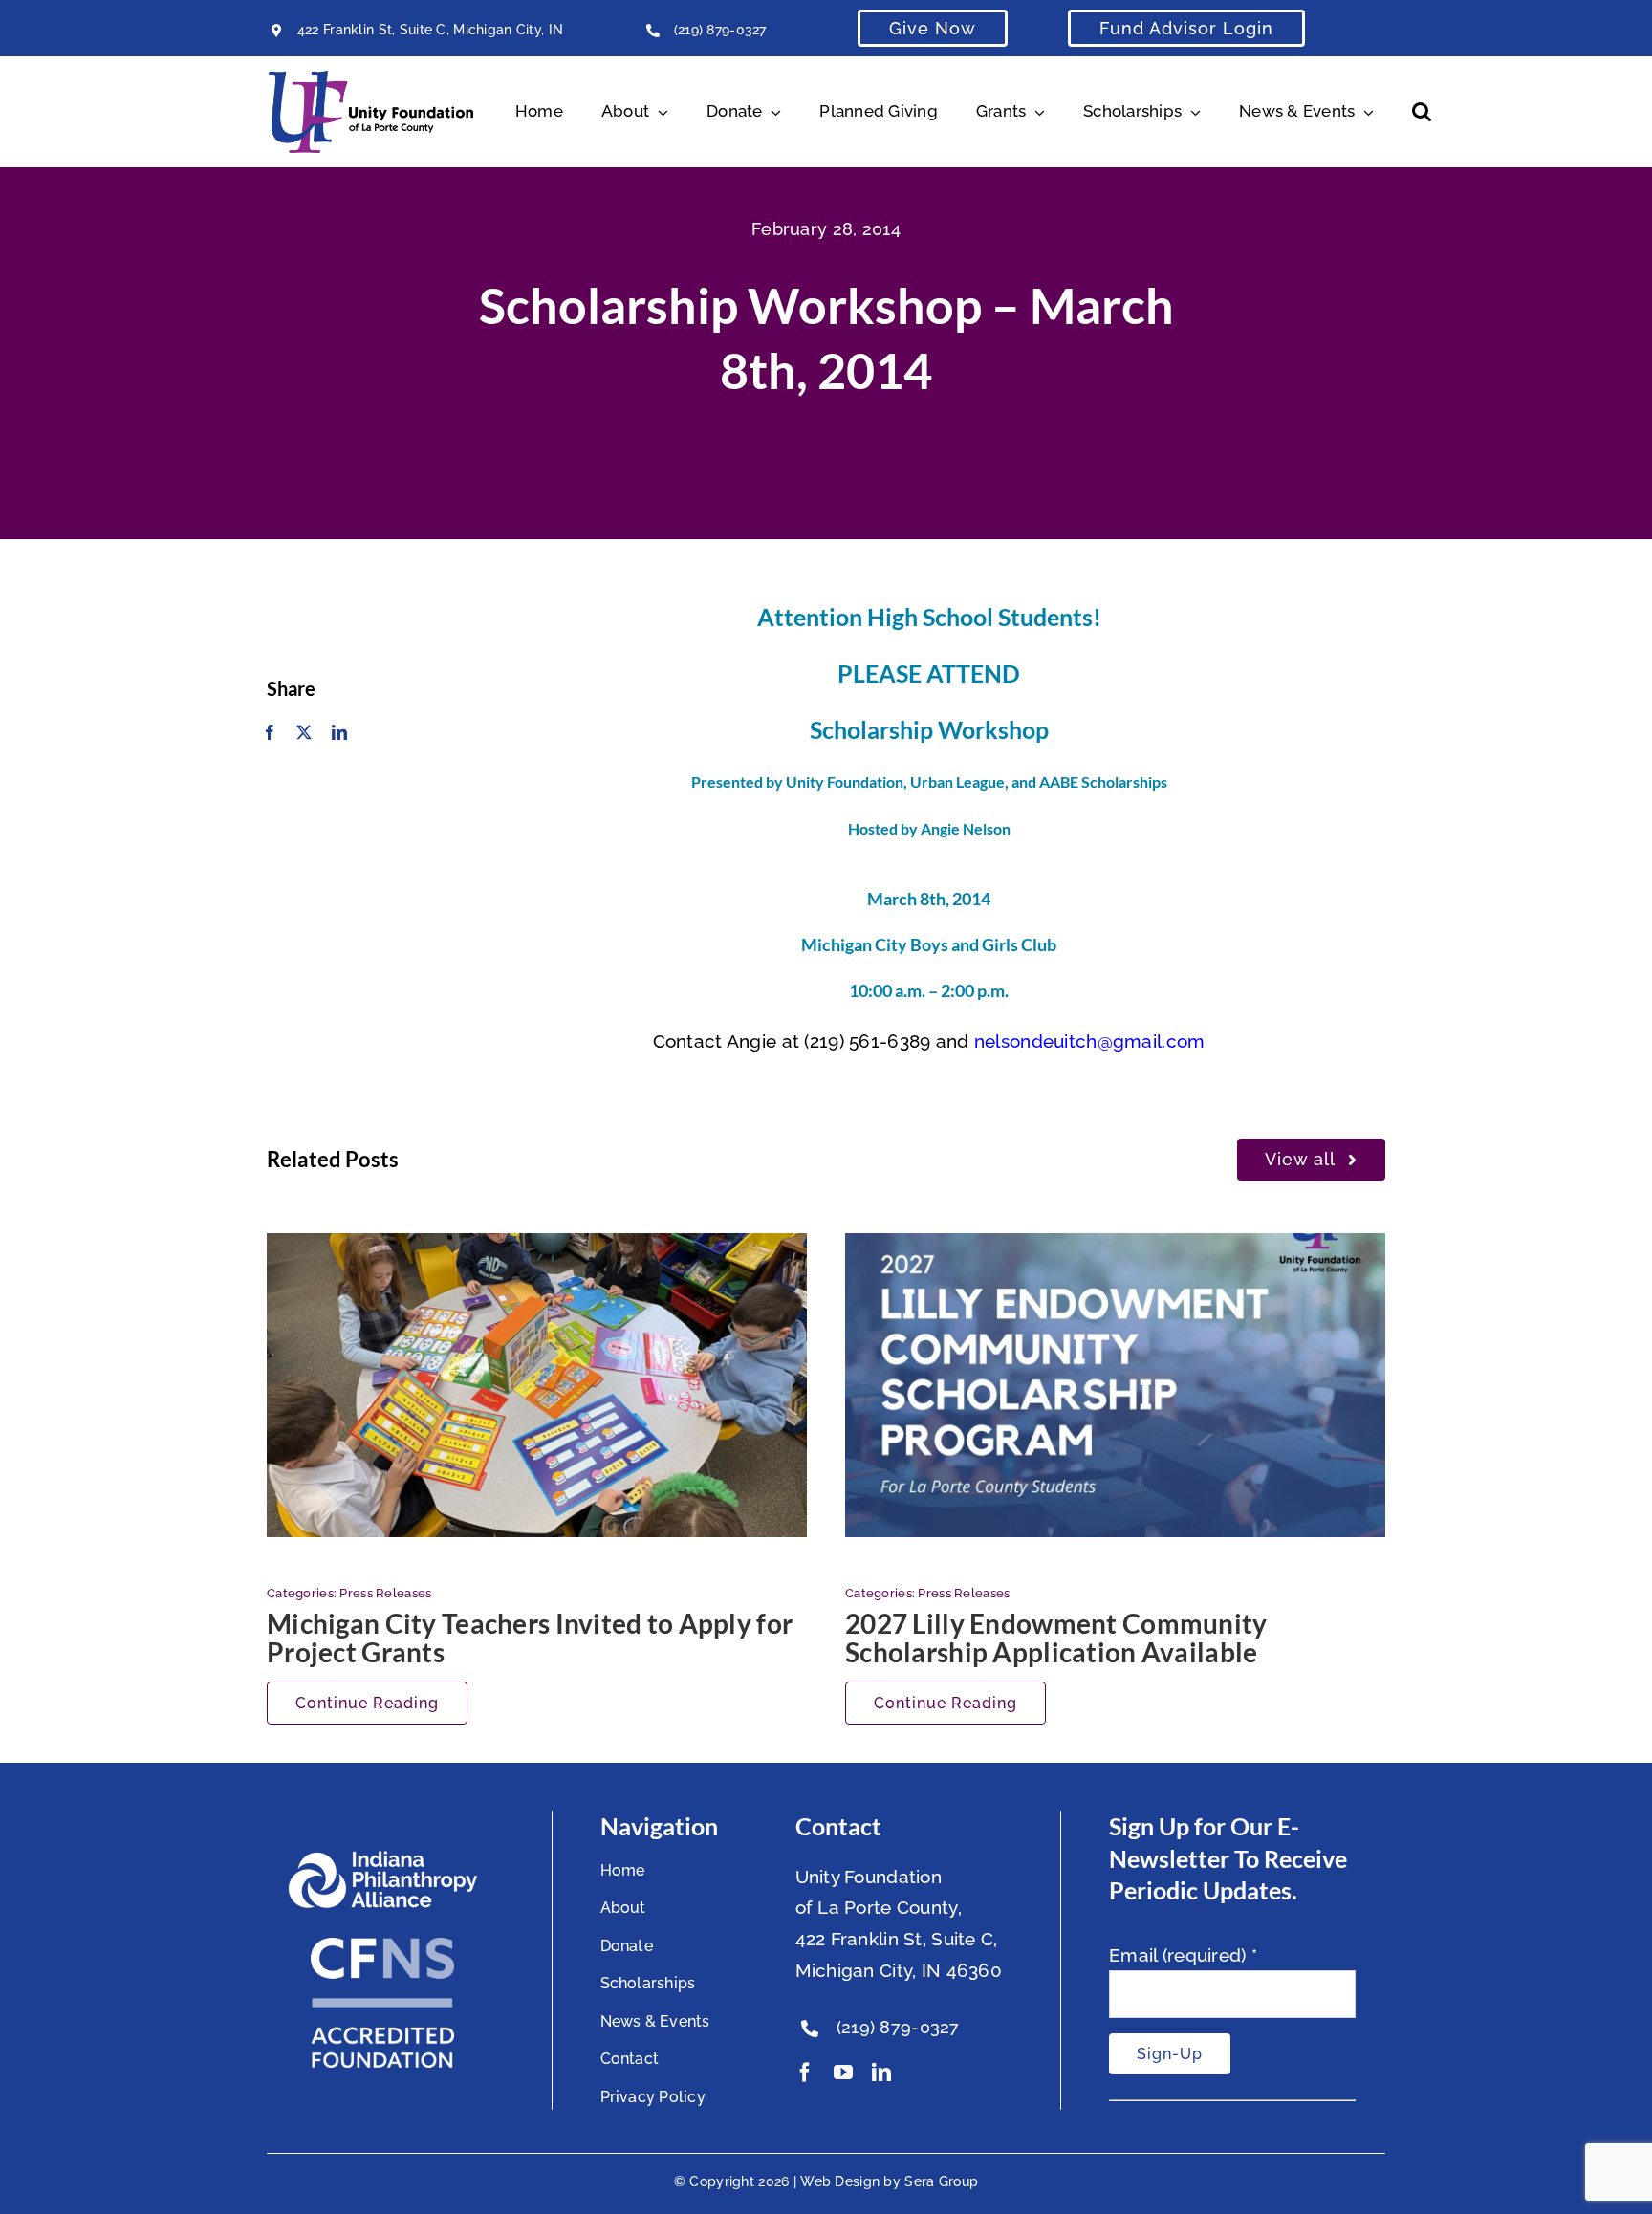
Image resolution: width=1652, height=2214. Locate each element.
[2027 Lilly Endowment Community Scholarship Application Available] (1115, 1385)
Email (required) (1183, 1955)
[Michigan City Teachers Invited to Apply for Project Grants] (537, 1385)
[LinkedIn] (339, 733)
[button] (1422, 112)
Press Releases (385, 1593)
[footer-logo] (382, 1858)
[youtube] (843, 2073)
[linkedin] (881, 2073)
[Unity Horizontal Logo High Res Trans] (371, 79)
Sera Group (941, 2181)
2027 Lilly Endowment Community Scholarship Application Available (1056, 1638)
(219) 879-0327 (720, 30)
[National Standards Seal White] (382, 1946)
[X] (304, 733)
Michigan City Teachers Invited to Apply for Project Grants (530, 1638)
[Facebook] (270, 733)
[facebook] (805, 2073)
